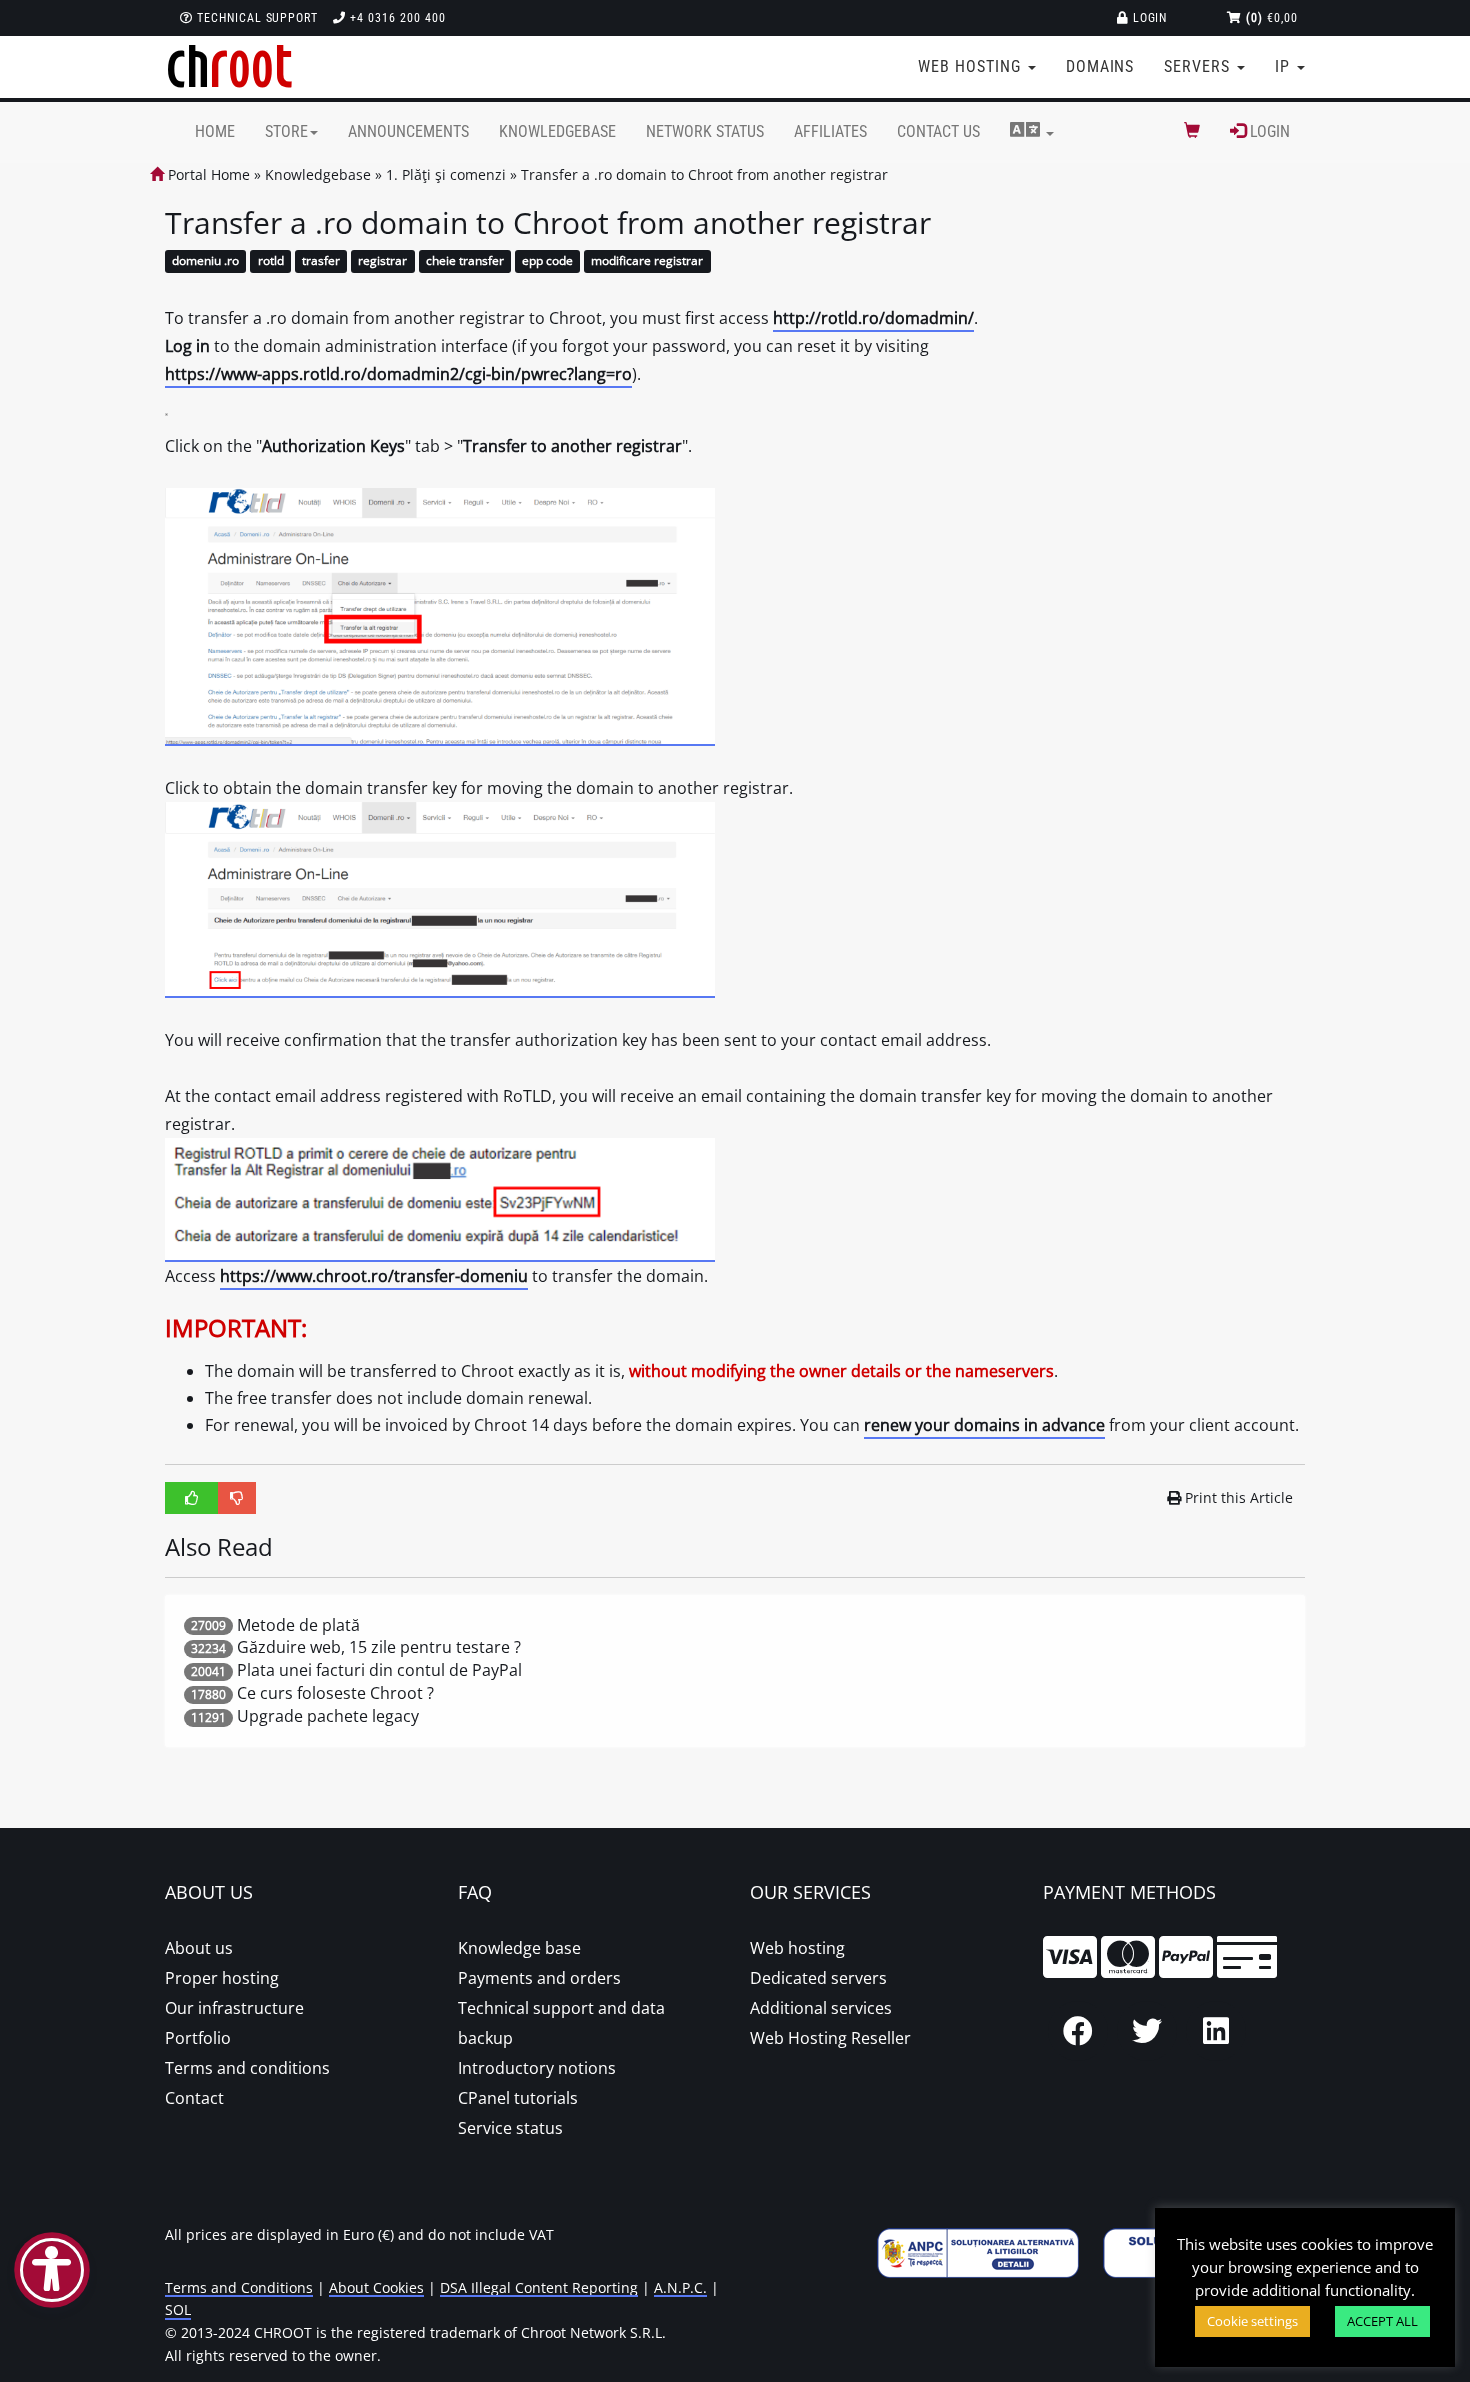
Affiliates (830, 131)
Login (1148, 18)
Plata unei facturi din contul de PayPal (379, 1670)
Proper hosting (222, 1978)
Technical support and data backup (561, 2023)
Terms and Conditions (239, 2287)
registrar (382, 261)
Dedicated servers (818, 1978)
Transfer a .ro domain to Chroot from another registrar (704, 174)
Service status (510, 2128)
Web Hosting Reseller (830, 2038)
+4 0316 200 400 (395, 18)
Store (286, 131)
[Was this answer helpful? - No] (237, 1498)
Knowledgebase (557, 131)
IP (1285, 66)
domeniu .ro (205, 261)
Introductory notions (537, 2068)
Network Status (705, 131)
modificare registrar (647, 261)
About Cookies (376, 2287)
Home (215, 131)
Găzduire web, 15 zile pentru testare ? (379, 1647)
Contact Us (938, 131)
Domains (1100, 66)
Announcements (408, 131)
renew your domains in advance (984, 1425)
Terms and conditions (247, 2068)
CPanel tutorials (518, 2098)
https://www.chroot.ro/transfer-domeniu (374, 1276)
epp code (547, 261)
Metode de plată (298, 1625)
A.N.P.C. (680, 2287)
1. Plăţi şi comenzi (446, 174)
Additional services (821, 2008)
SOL (178, 2309)
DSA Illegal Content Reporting (539, 2287)
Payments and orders (539, 1978)
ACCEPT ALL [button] (1382, 2321)
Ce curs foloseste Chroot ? (335, 1693)
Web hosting (797, 1948)
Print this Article (1239, 1497)
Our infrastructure (234, 2008)
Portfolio (198, 2038)
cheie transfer (465, 261)
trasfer (321, 261)
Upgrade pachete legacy (328, 1716)
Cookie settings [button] (1252, 2321)
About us (199, 1948)
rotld (271, 261)
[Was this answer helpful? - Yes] (192, 1498)
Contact (194, 2098)
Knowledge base (519, 1948)
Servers (1199, 66)
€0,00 (1272, 18)
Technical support (255, 18)
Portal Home (207, 174)
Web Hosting (972, 66)
